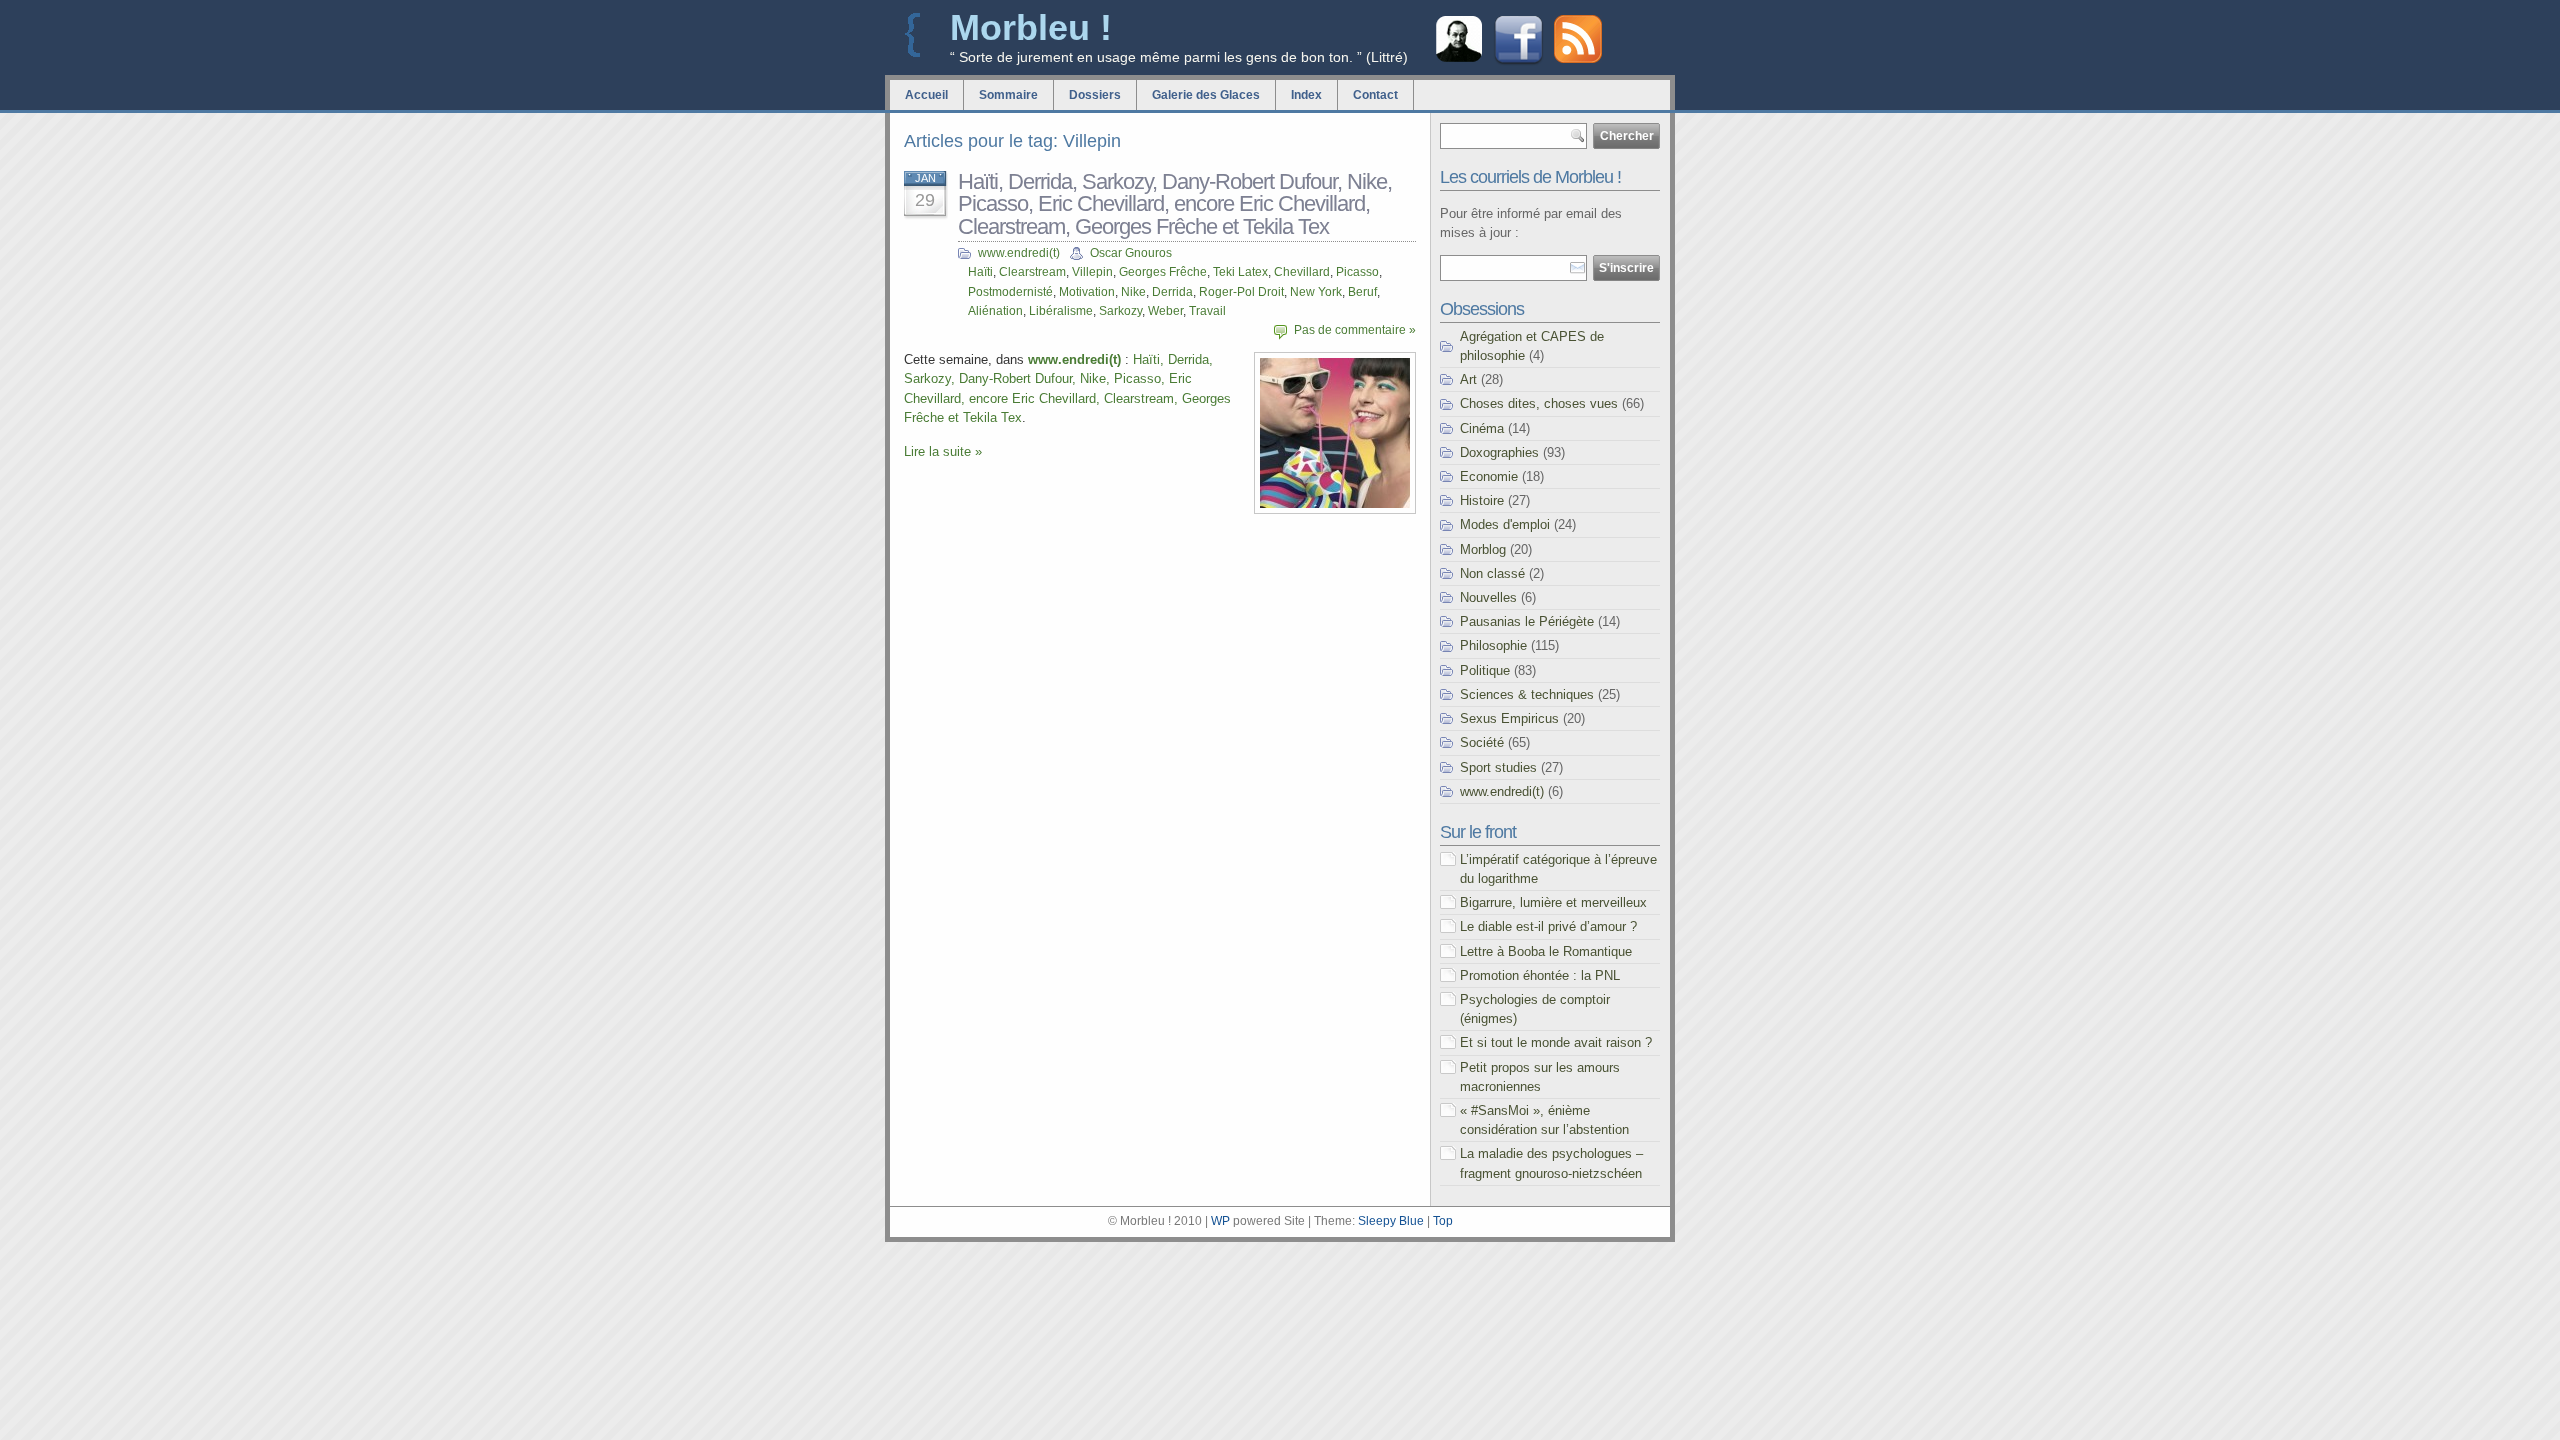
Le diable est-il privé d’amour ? (1548, 926)
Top (1443, 1221)
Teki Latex (1240, 272)
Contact (1375, 95)
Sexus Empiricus (1509, 718)
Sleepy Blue (1391, 1221)
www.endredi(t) (1019, 253)
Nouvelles (1488, 597)
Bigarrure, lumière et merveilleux (1553, 902)
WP (1220, 1221)
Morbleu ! (1031, 27)
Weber (1165, 311)
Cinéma (1482, 428)
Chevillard (1302, 272)
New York (1316, 292)
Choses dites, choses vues (1539, 403)
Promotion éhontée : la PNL (1540, 975)
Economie (1489, 476)
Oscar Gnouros (1131, 253)
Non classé (1492, 573)
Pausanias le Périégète (1527, 621)
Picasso (1357, 272)
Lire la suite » (943, 451)
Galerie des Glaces (1206, 95)
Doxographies (1499, 452)
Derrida (1172, 292)
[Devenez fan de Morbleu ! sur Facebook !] (1518, 62)
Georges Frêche (1163, 272)
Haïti (980, 272)
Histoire (1482, 500)
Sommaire (1008, 95)
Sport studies (1498, 767)
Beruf (1362, 292)
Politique (1485, 670)
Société (1482, 742)
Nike (1133, 292)
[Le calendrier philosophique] (1459, 59)
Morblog (1483, 549)
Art (1468, 379)
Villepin (1092, 272)
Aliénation (995, 311)
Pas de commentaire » (1355, 330)
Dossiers (1095, 95)
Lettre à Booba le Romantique (1546, 951)
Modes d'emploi (1505, 524)
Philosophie (1493, 645)
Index (1306, 95)
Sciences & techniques (1527, 694)
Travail (1207, 311)
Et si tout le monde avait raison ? (1556, 1042)
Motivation (1087, 292)
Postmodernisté (1010, 292)
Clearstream (1032, 272)
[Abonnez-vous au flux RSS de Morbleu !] (1578, 58)
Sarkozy (1120, 311)
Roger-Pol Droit (1241, 292)
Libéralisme (1061, 311)
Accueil (926, 95)
